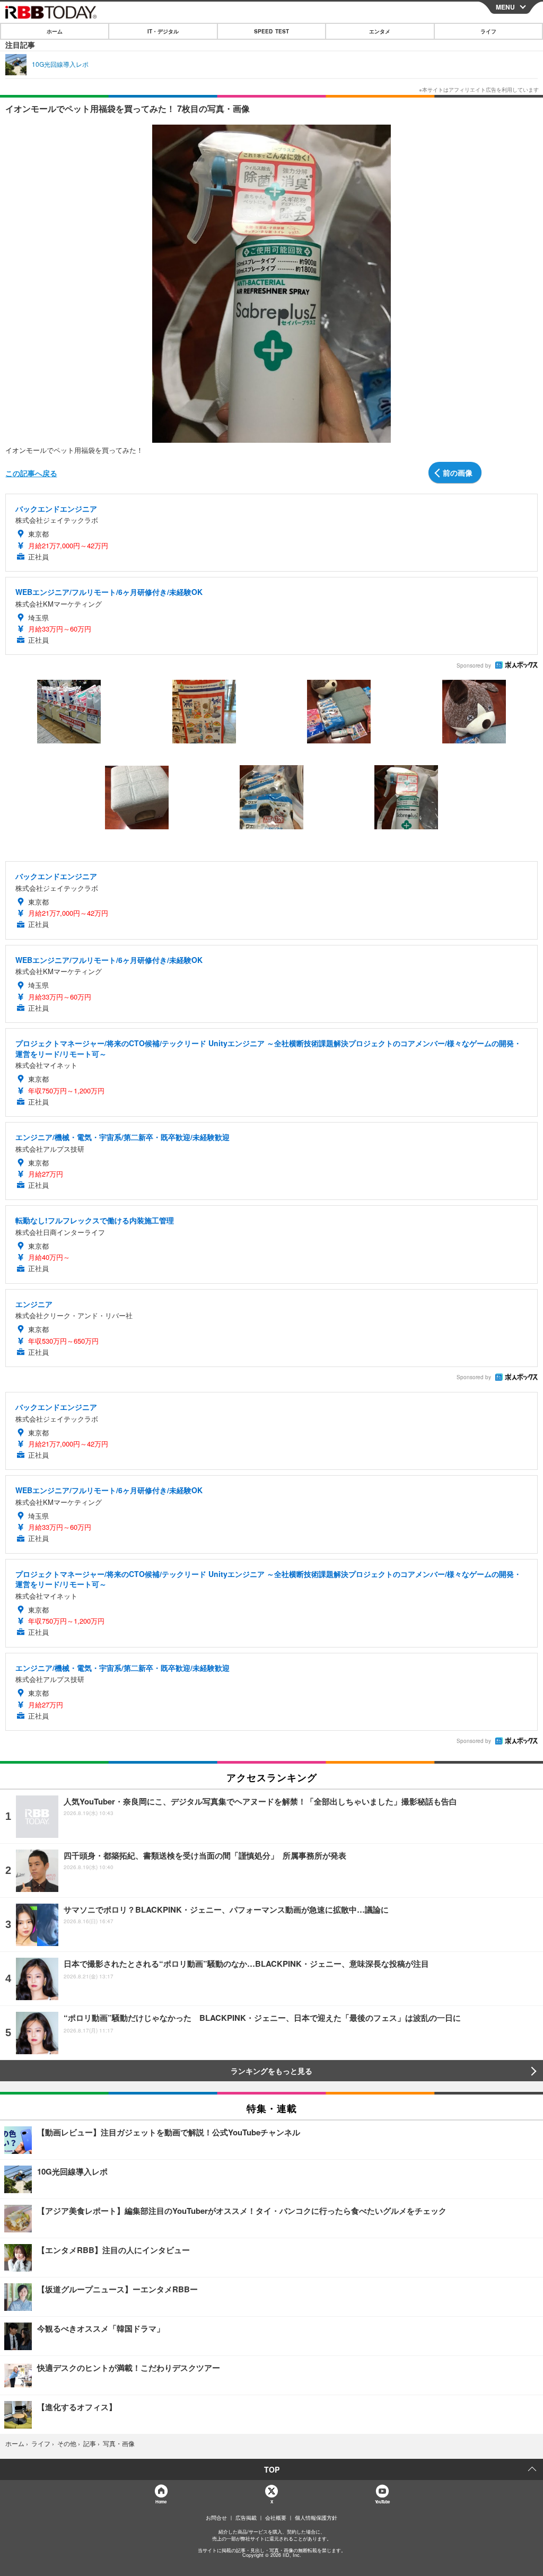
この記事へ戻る (31, 473)
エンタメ (380, 31)
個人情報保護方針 (316, 2518)
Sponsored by (474, 665)
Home (160, 2501)
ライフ (488, 31)
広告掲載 (246, 2518)
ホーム (55, 31)
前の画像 (458, 472)
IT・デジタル (163, 31)
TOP (272, 2469)
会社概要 (276, 2518)
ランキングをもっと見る (271, 2071)
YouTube (382, 2501)
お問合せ (216, 2518)
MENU (505, 7)
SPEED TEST (271, 31)
